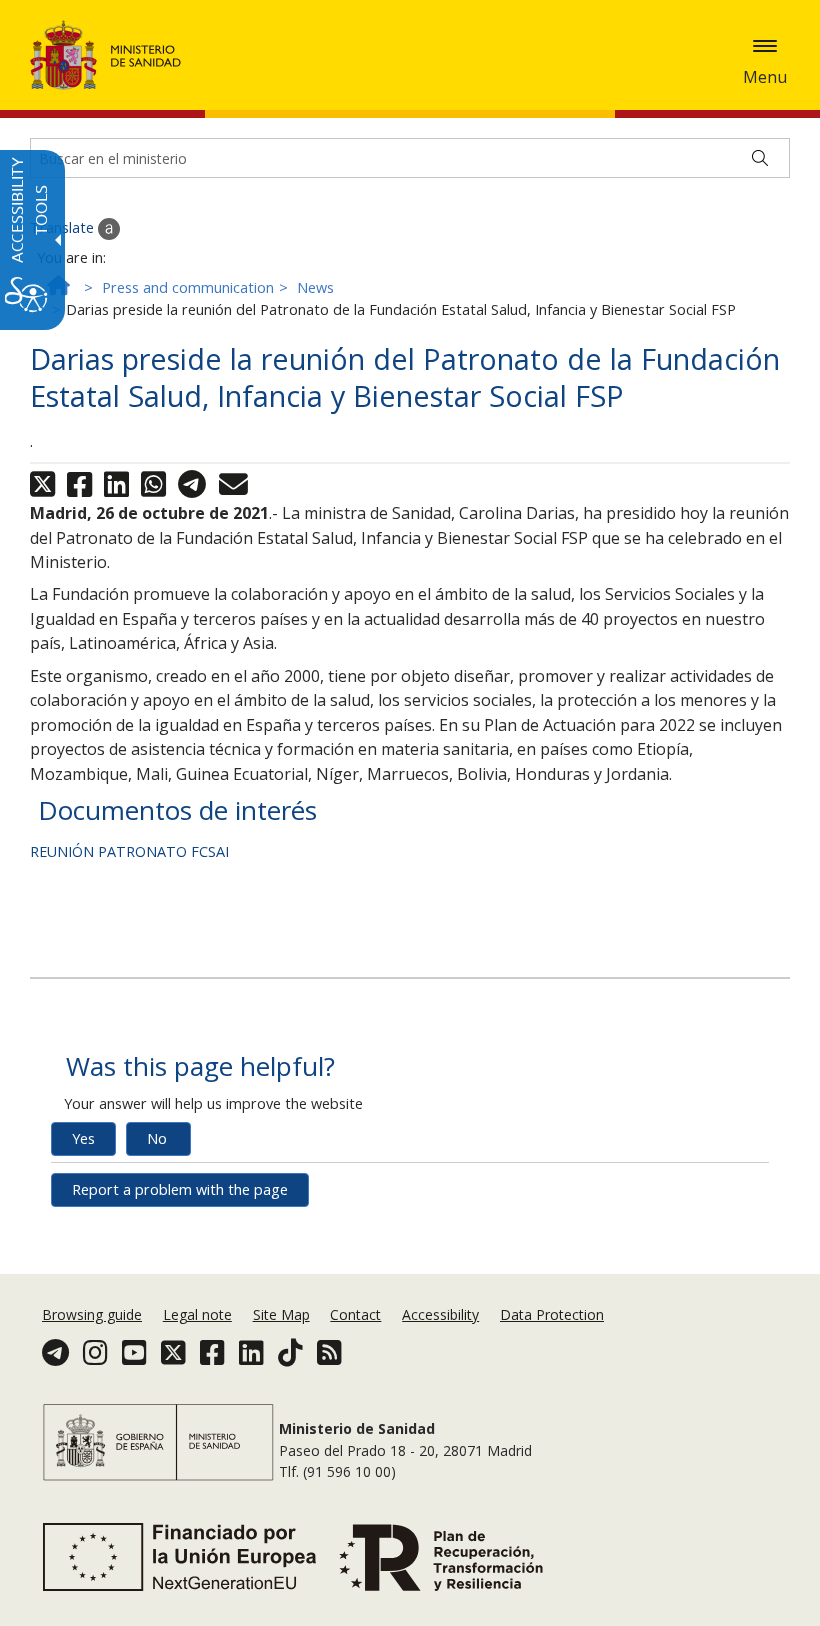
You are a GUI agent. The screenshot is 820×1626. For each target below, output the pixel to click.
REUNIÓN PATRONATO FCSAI (129, 851)
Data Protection (552, 1314)
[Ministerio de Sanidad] (106, 55)
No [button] (157, 1138)
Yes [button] (83, 1138)
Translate (64, 227)
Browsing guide (92, 1314)
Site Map (281, 1314)
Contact (355, 1314)
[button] (765, 46)
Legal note (197, 1314)
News (315, 287)
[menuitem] (94, 1314)
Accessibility (440, 1314)
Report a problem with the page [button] (180, 1189)
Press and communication (188, 287)
